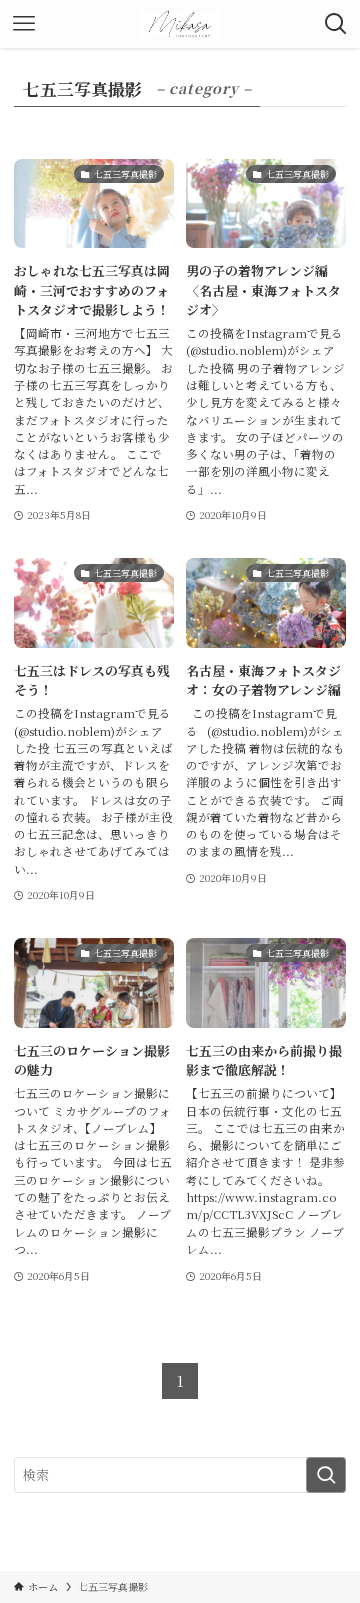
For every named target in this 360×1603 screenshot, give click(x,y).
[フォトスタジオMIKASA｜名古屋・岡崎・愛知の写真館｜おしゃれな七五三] (180, 24)
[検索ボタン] (336, 24)
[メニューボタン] (24, 24)
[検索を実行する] (326, 1475)
